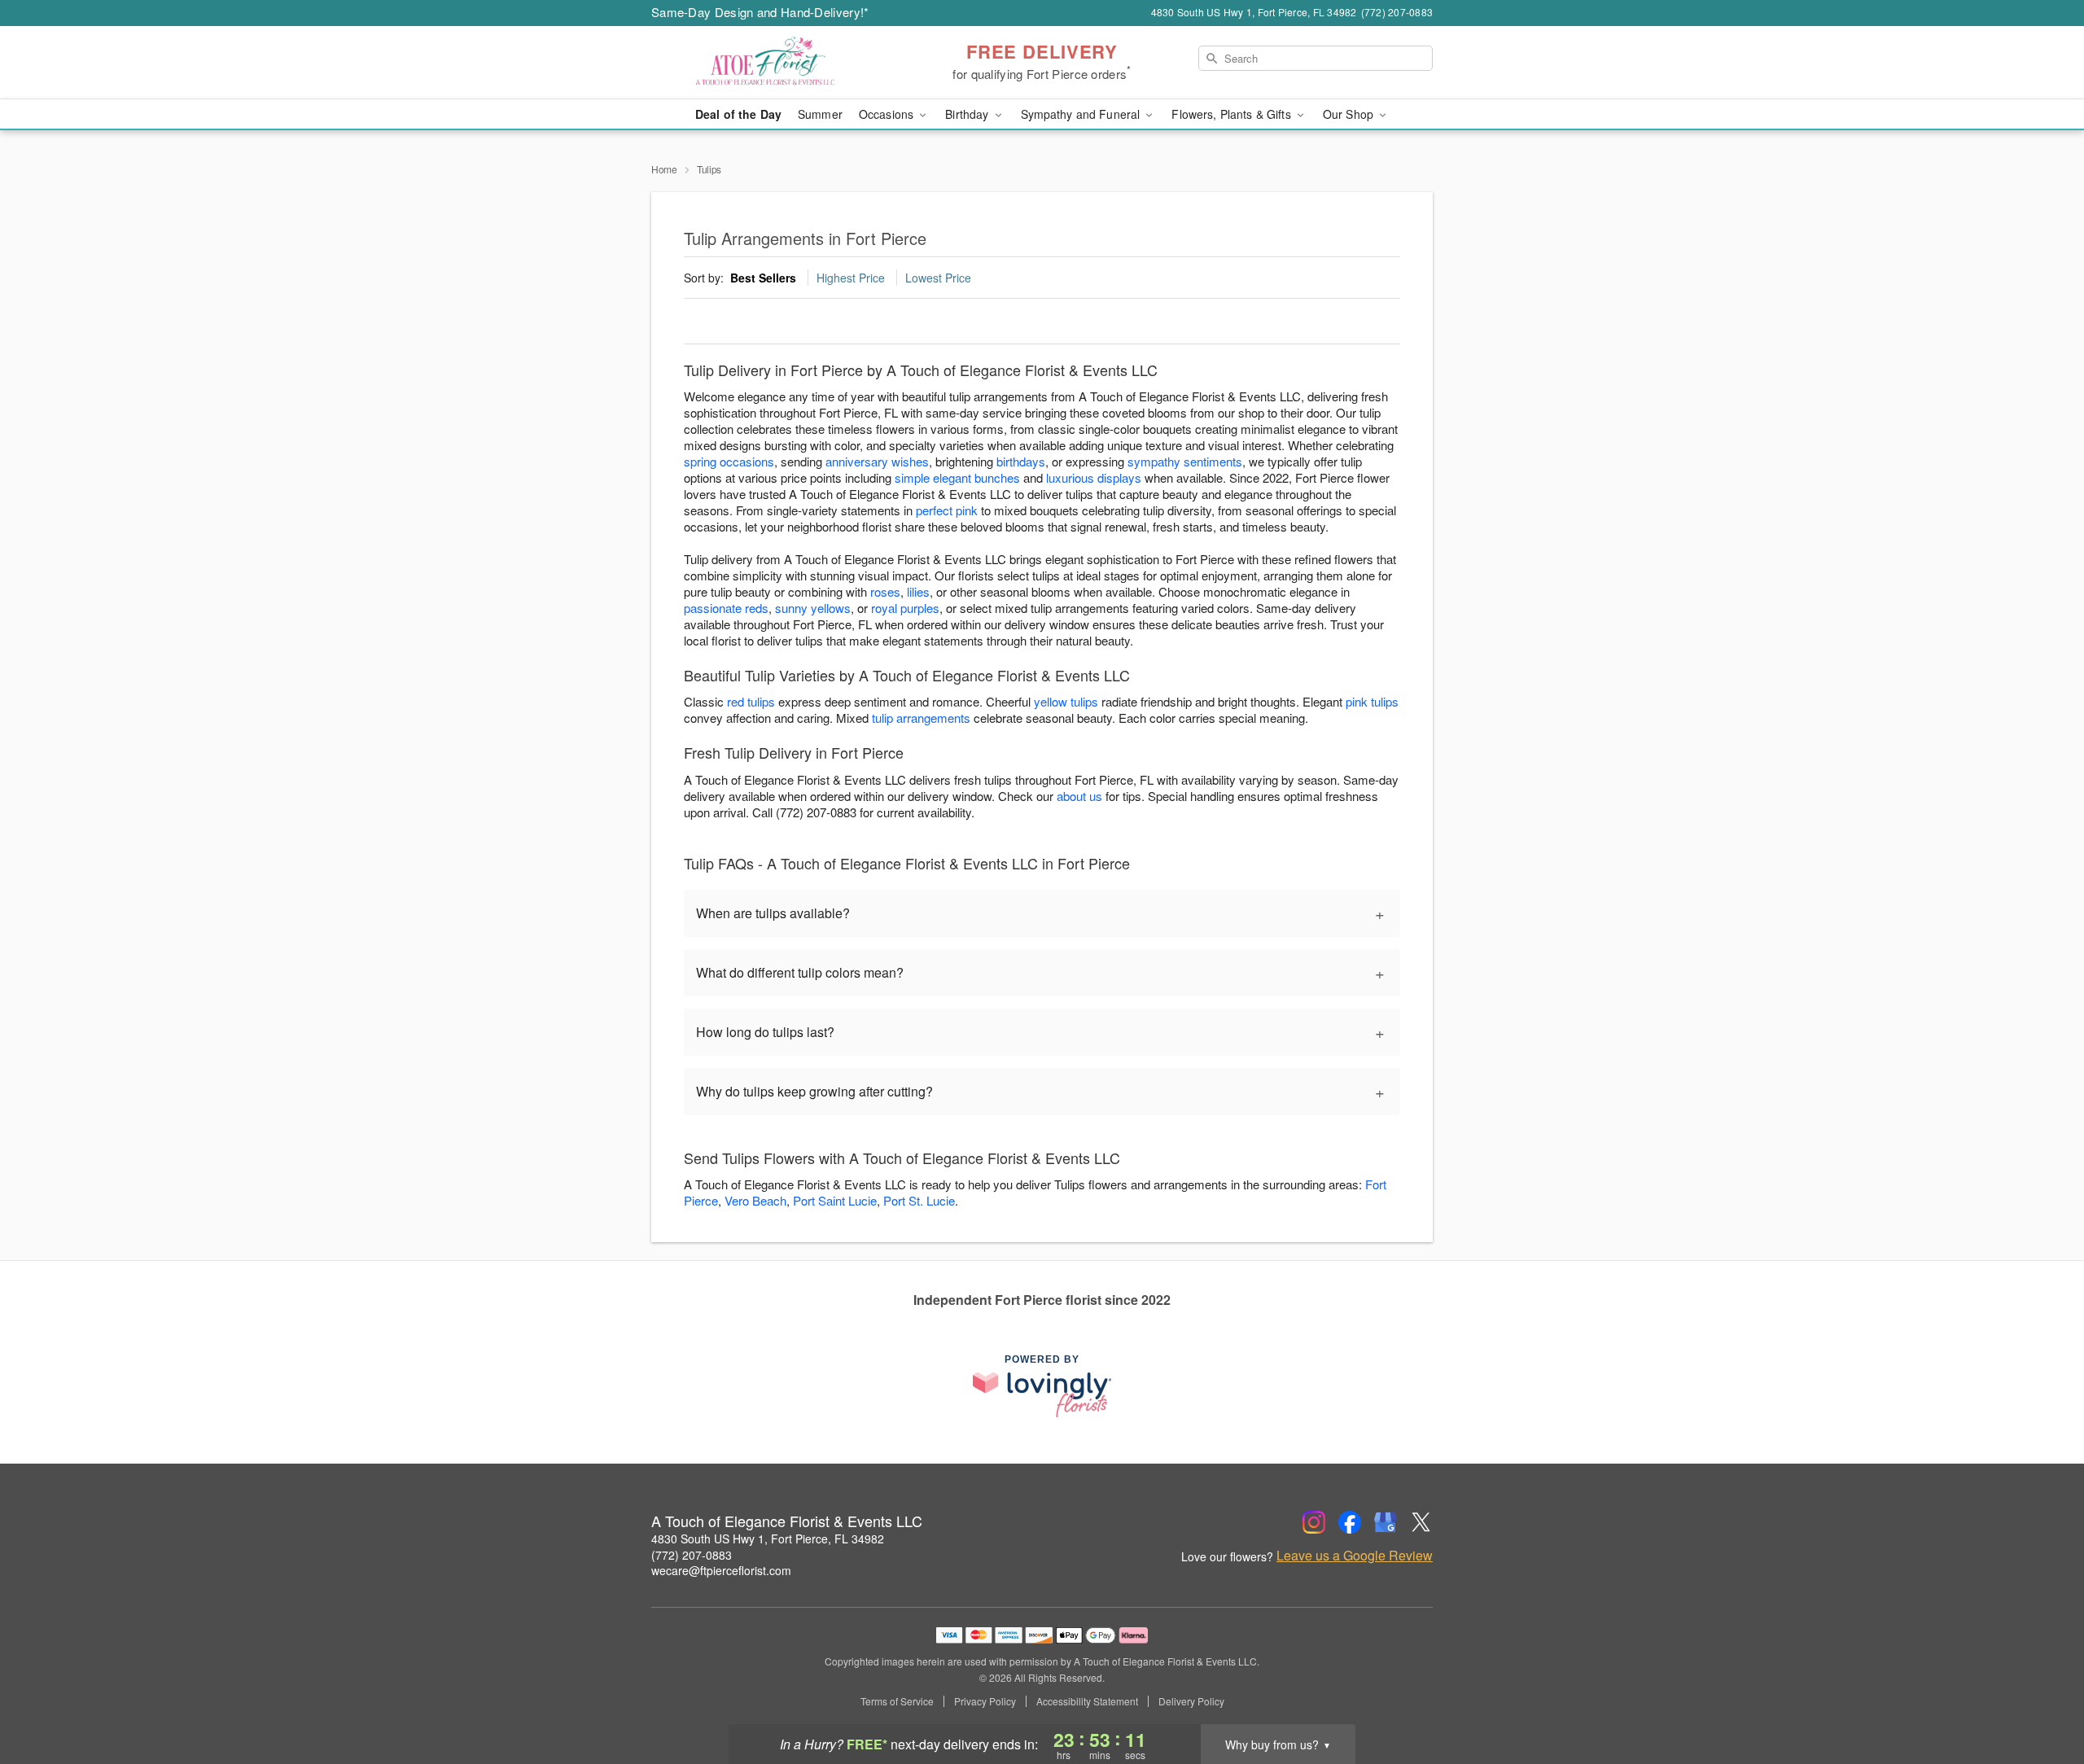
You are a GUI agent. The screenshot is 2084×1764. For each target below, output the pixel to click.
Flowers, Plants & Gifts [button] (1232, 114)
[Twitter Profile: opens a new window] (1421, 1522)
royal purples (905, 608)
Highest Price (851, 278)
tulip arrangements (921, 718)
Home (664, 169)
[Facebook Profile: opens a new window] (1350, 1522)
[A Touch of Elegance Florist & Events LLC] (768, 63)
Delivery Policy (1191, 1701)
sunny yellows (813, 608)
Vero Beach (755, 1200)
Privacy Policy (985, 1701)
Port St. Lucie (919, 1200)
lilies (918, 591)
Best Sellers (763, 278)
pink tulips (1372, 701)
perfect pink (947, 510)
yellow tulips (1066, 701)
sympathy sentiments (1185, 461)
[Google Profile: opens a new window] (1386, 1522)
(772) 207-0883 (692, 1555)
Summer (820, 114)
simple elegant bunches (957, 477)
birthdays (1021, 461)
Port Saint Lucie (835, 1200)
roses (885, 591)
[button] (2041, 1695)
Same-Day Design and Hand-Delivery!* (760, 12)
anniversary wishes (877, 461)
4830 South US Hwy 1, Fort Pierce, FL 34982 (768, 1539)
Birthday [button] (968, 114)
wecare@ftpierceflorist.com (721, 1570)
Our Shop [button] (1350, 114)
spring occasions (729, 461)
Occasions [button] (888, 114)
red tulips (751, 701)
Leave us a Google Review (1355, 1556)
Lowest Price (938, 278)
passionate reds (726, 608)
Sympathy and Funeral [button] (1082, 114)
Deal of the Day (738, 114)
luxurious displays (1094, 477)
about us (1081, 796)
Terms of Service (897, 1701)
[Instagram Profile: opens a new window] (1314, 1522)
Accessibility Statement (1087, 1701)
